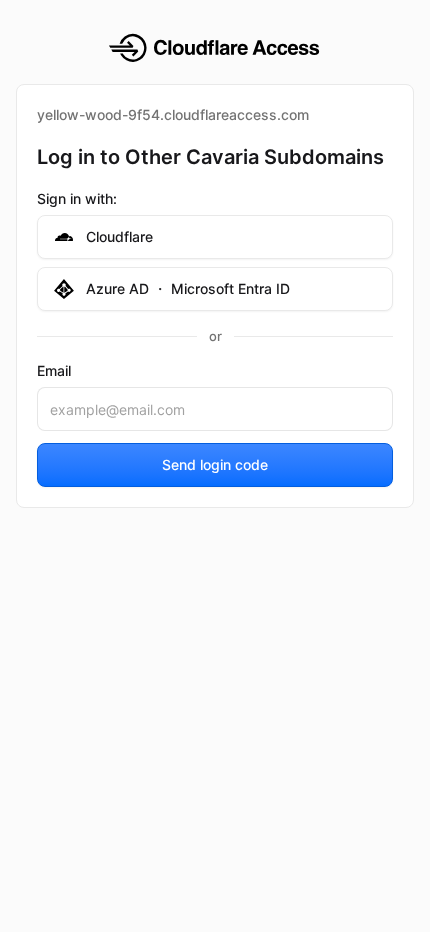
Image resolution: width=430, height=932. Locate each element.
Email (54, 370)
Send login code (215, 464)
